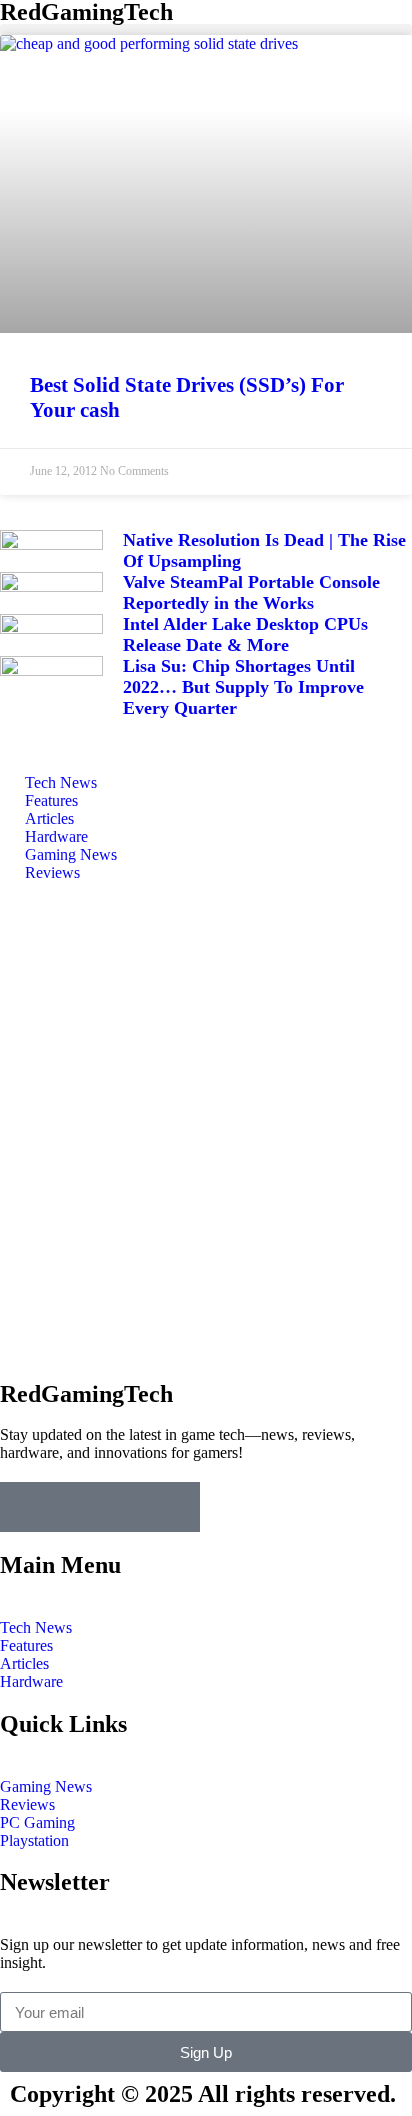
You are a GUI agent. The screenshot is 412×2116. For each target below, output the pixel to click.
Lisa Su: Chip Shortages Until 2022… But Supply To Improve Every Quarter (243, 687)
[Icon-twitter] (75, 1507)
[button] (206, 29)
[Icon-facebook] (25, 1507)
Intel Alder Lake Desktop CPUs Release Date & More (245, 634)
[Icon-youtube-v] (175, 1507)
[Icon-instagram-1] (125, 1507)
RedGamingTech (86, 1394)
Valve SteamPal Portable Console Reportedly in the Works (251, 592)
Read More (95, 1278)
